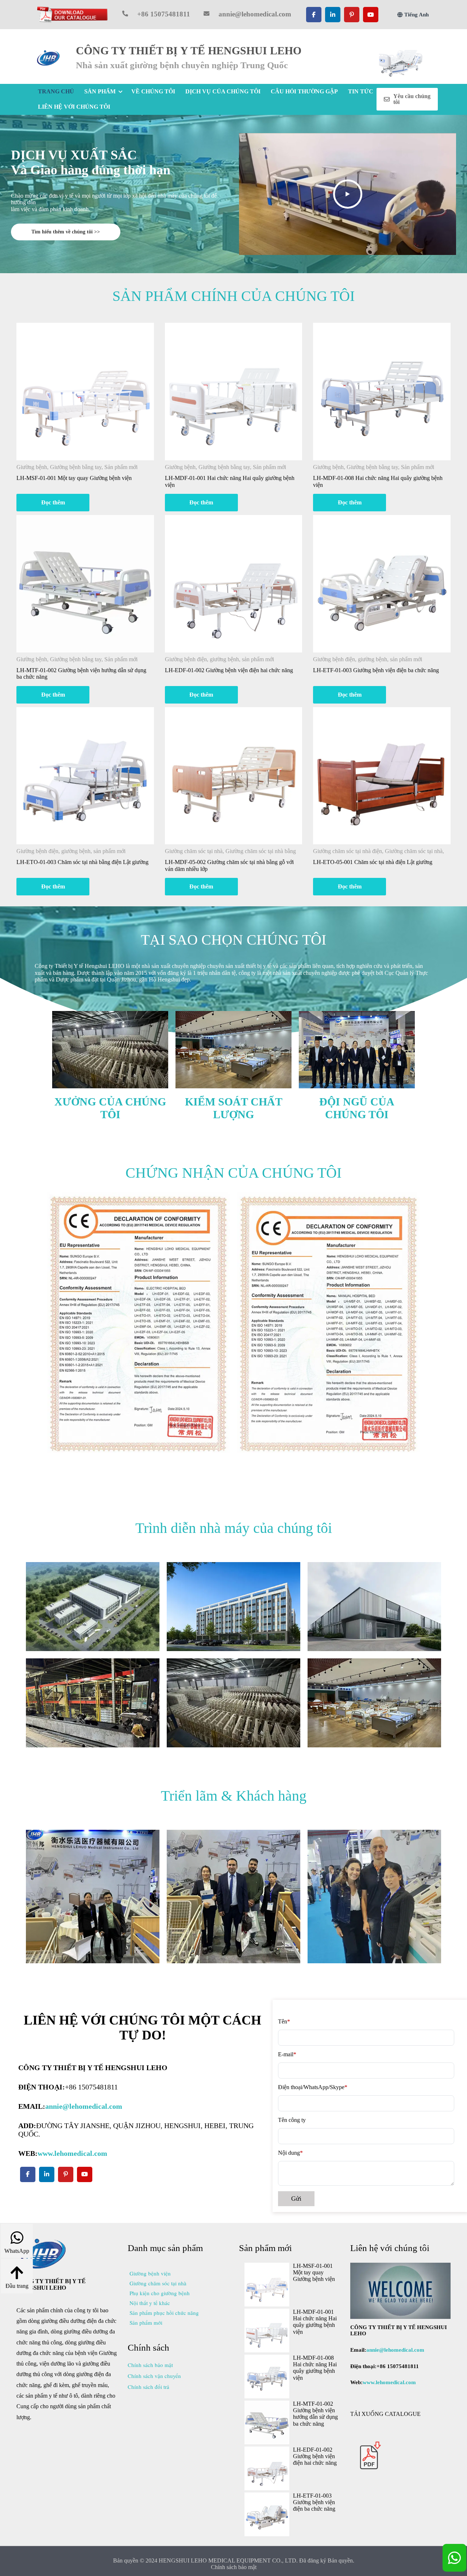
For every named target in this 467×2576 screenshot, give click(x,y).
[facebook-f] (314, 15)
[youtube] (371, 15)
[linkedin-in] (333, 15)
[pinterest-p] (352, 15)
